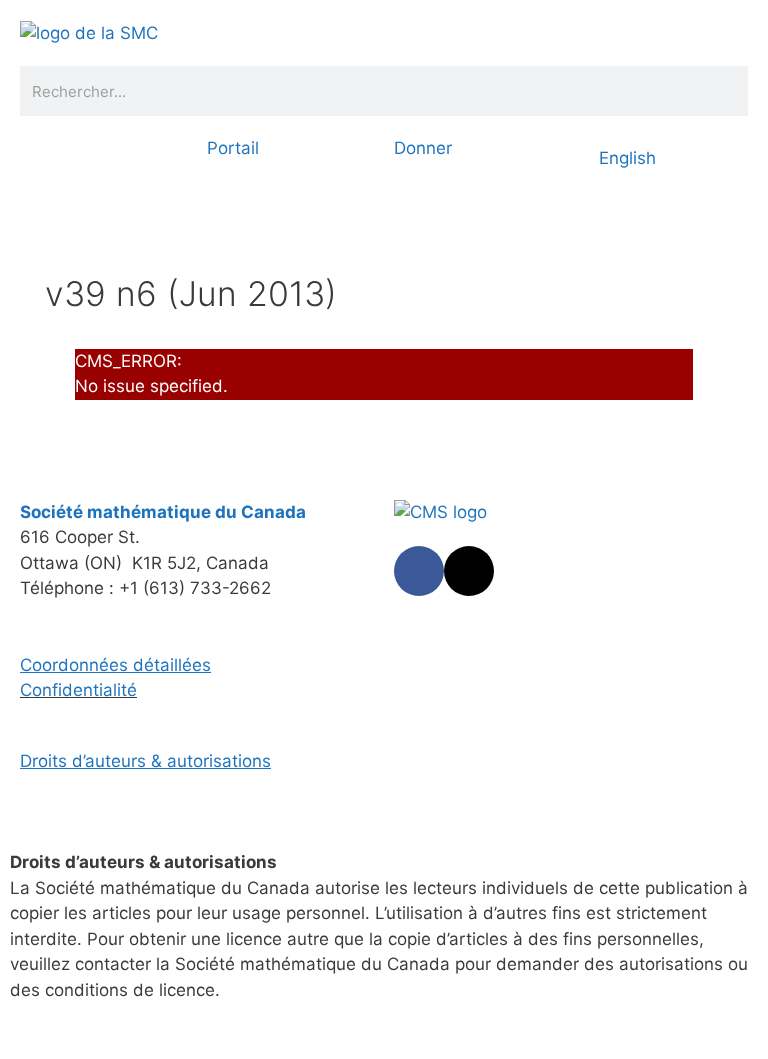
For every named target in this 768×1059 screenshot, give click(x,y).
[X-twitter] (469, 571)
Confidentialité (78, 690)
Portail (233, 148)
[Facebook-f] (419, 571)
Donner (423, 148)
